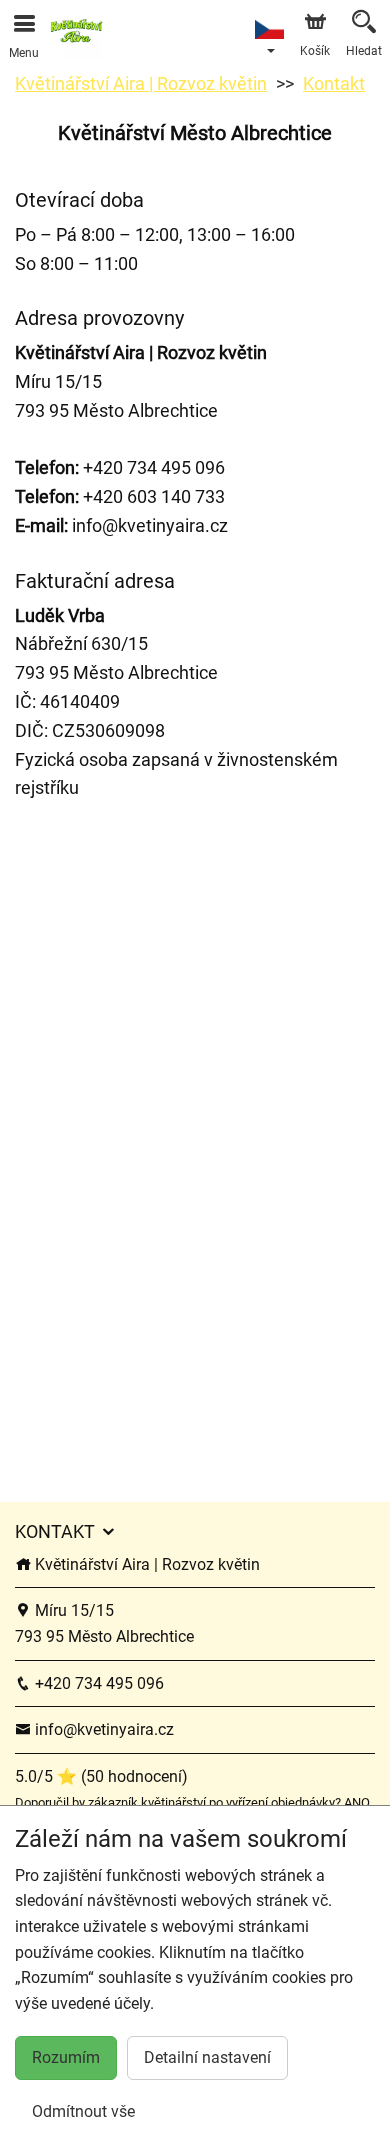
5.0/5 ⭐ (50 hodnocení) (101, 1776)
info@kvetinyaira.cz (150, 525)
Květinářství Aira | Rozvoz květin (141, 83)
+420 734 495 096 (154, 467)
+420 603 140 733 (120, 496)
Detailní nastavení (207, 2057)
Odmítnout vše (83, 2111)
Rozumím (66, 2057)
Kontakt (334, 83)
